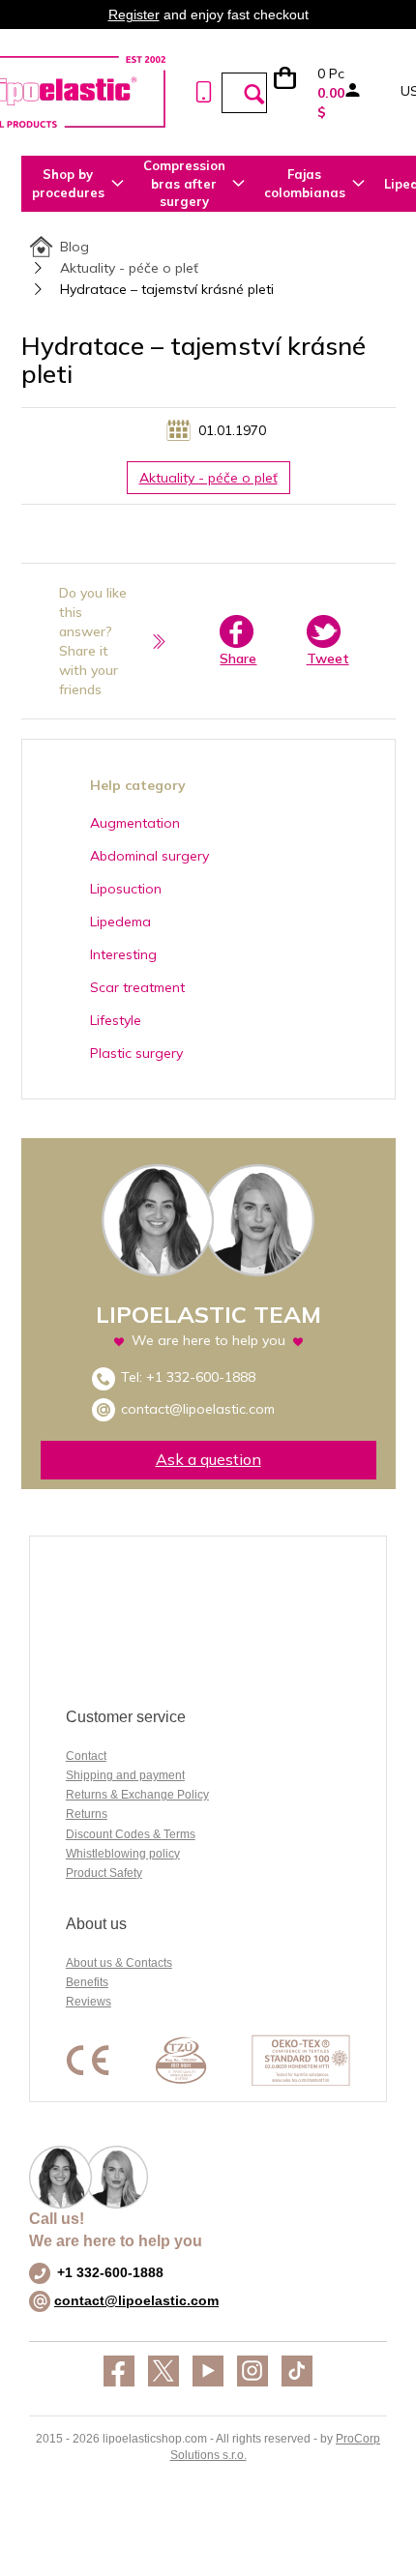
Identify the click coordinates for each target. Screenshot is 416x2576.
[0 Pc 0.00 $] (294, 93)
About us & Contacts (119, 1963)
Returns (87, 1814)
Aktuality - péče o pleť (129, 268)
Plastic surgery (136, 1053)
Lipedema (120, 922)
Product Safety (104, 1873)
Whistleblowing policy (123, 1854)
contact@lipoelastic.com (198, 1409)
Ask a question (208, 1459)
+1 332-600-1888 (201, 1377)
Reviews (89, 2002)
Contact (86, 1756)
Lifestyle (116, 1020)
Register (134, 15)
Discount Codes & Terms (131, 1834)
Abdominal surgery (149, 856)
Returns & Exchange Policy (137, 1795)
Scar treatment (137, 987)
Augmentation (135, 823)
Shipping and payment (125, 1775)
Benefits (87, 1982)
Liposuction (126, 889)
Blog (74, 247)
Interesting (123, 954)
